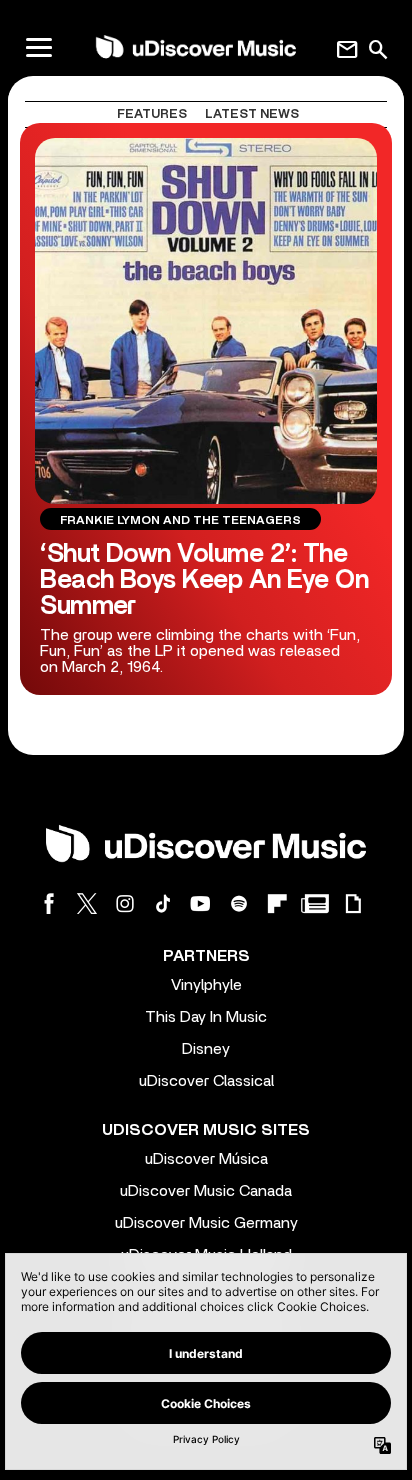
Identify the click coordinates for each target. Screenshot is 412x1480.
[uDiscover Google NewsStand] (315, 903)
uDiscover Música (206, 1159)
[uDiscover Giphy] (353, 903)
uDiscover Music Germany (206, 1223)
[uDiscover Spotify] (239, 903)
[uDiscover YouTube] (201, 903)
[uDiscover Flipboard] (277, 903)
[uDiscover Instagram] (125, 903)
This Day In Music (206, 1017)
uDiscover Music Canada (206, 1191)
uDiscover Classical (206, 1081)
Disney (206, 1049)
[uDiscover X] (87, 903)
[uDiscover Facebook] (49, 903)
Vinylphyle (206, 985)
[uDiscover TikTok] (163, 903)
